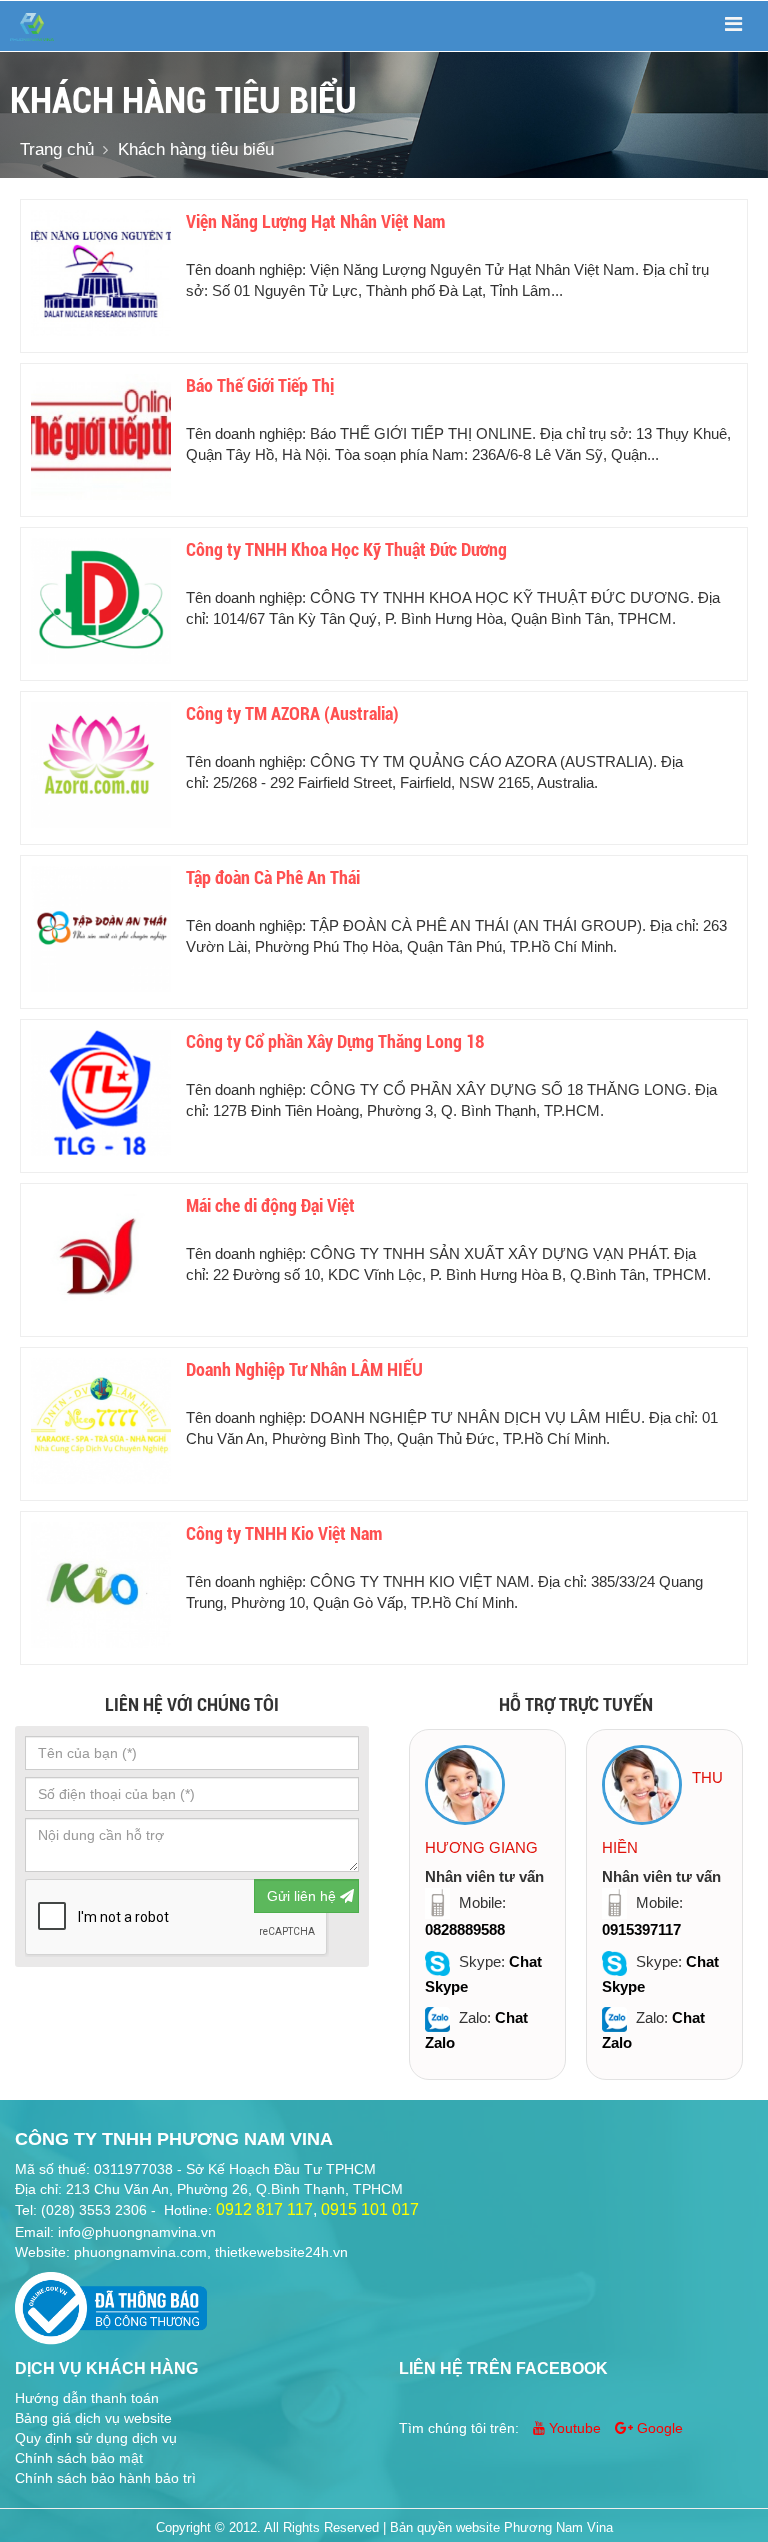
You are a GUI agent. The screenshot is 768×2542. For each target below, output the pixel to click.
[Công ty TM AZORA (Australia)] (101, 765)
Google (658, 2428)
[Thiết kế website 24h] (32, 25)
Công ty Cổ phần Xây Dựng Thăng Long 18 (335, 1041)
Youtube (575, 2428)
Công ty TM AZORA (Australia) (292, 713)
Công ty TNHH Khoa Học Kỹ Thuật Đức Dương (346, 549)
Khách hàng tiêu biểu (196, 149)
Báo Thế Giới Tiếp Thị (260, 385)
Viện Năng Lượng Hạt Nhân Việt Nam (315, 221)
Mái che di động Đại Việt (270, 1205)
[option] (487, 1904)
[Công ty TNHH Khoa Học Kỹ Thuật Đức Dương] (101, 601)
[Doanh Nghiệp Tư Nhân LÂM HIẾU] (101, 1421)
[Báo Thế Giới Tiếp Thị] (101, 437)
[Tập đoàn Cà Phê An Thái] (101, 929)
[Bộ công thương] (111, 2302)
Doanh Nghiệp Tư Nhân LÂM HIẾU (304, 1369)
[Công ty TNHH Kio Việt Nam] (101, 1585)
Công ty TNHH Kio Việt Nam (284, 1533)
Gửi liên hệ (303, 1896)
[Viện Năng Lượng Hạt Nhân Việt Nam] (101, 273)
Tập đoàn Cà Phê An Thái (273, 877)
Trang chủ (57, 149)
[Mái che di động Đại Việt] (101, 1257)
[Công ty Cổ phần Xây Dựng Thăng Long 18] (101, 1093)
